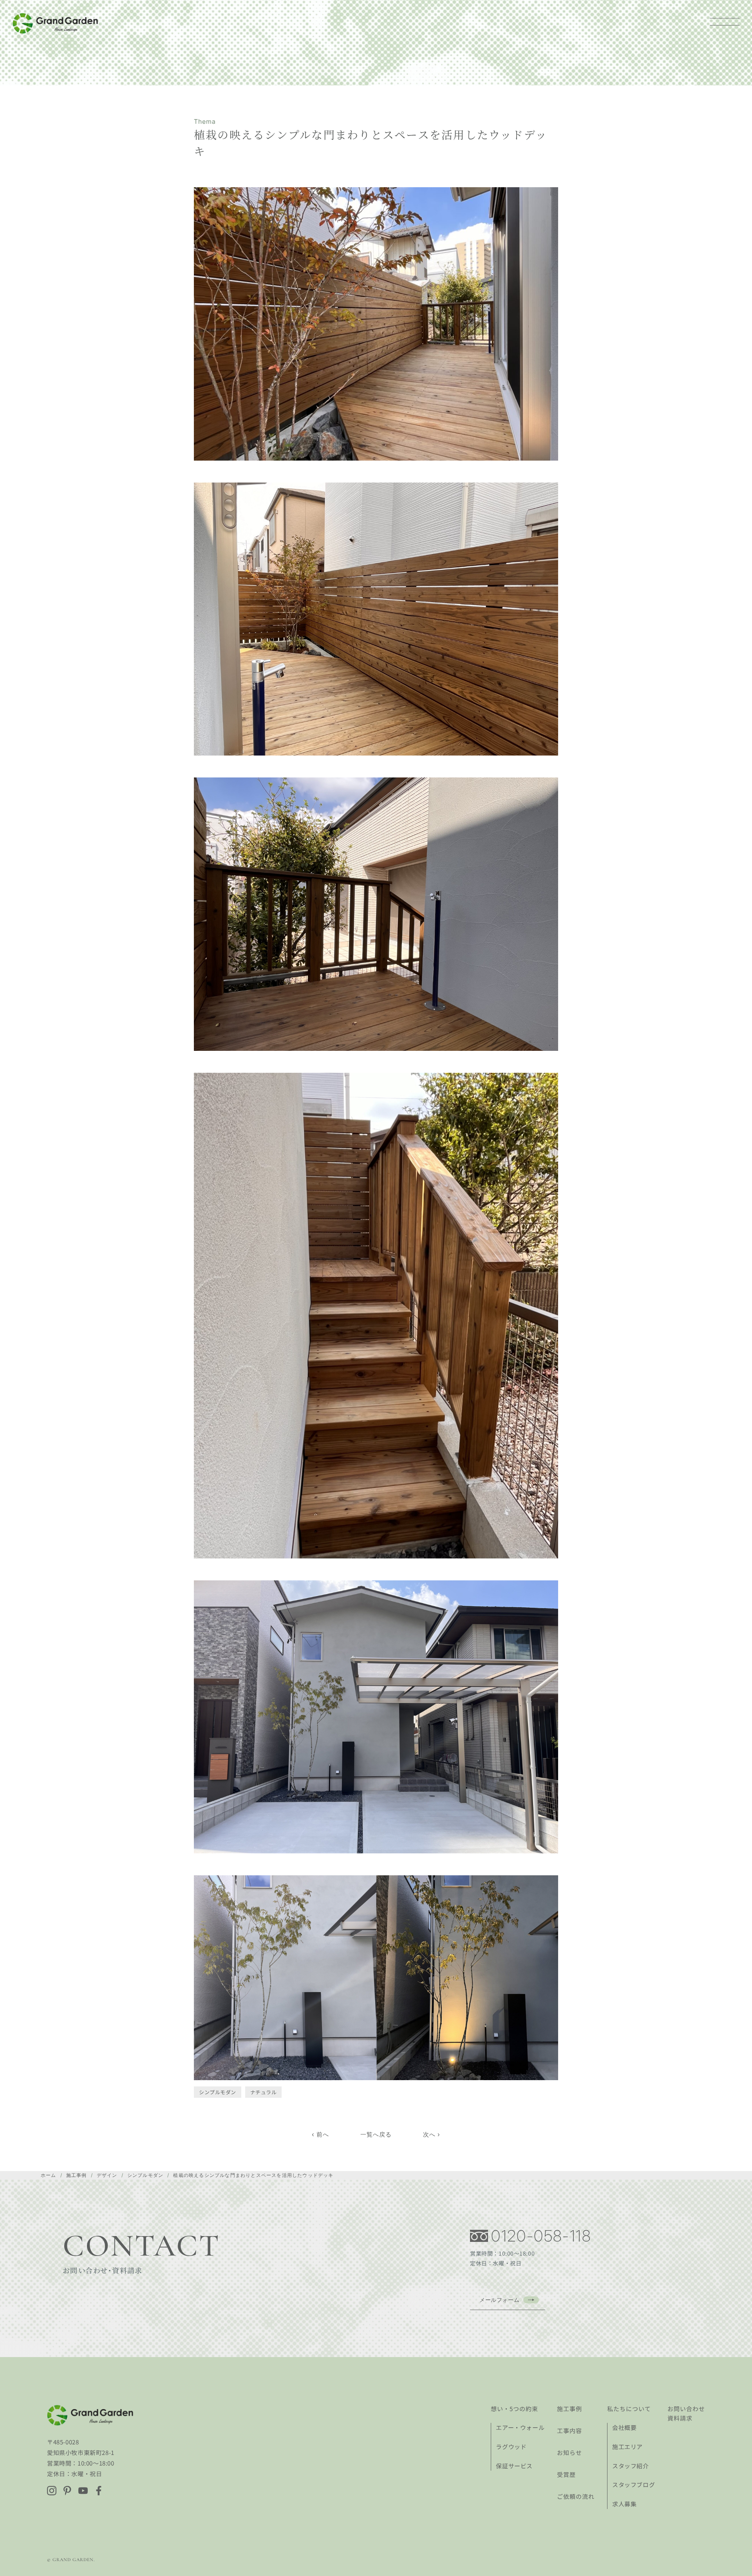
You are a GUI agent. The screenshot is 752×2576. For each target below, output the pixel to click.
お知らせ (569, 2452)
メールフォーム (499, 2300)
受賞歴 (566, 2474)
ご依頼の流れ (576, 2496)
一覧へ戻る (376, 2134)
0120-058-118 (541, 2236)
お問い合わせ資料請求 (686, 2413)
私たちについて (629, 2409)
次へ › (432, 2134)
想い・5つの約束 (514, 2409)
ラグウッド (511, 2447)
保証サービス (514, 2466)
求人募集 (624, 2504)
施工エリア (627, 2447)
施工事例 (569, 2409)
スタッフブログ (634, 2485)
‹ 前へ (320, 2134)
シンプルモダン (218, 2092)
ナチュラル (264, 2092)
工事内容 (569, 2430)
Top (733, 2557)
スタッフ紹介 (631, 2466)
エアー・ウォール (520, 2427)
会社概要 (624, 2427)
